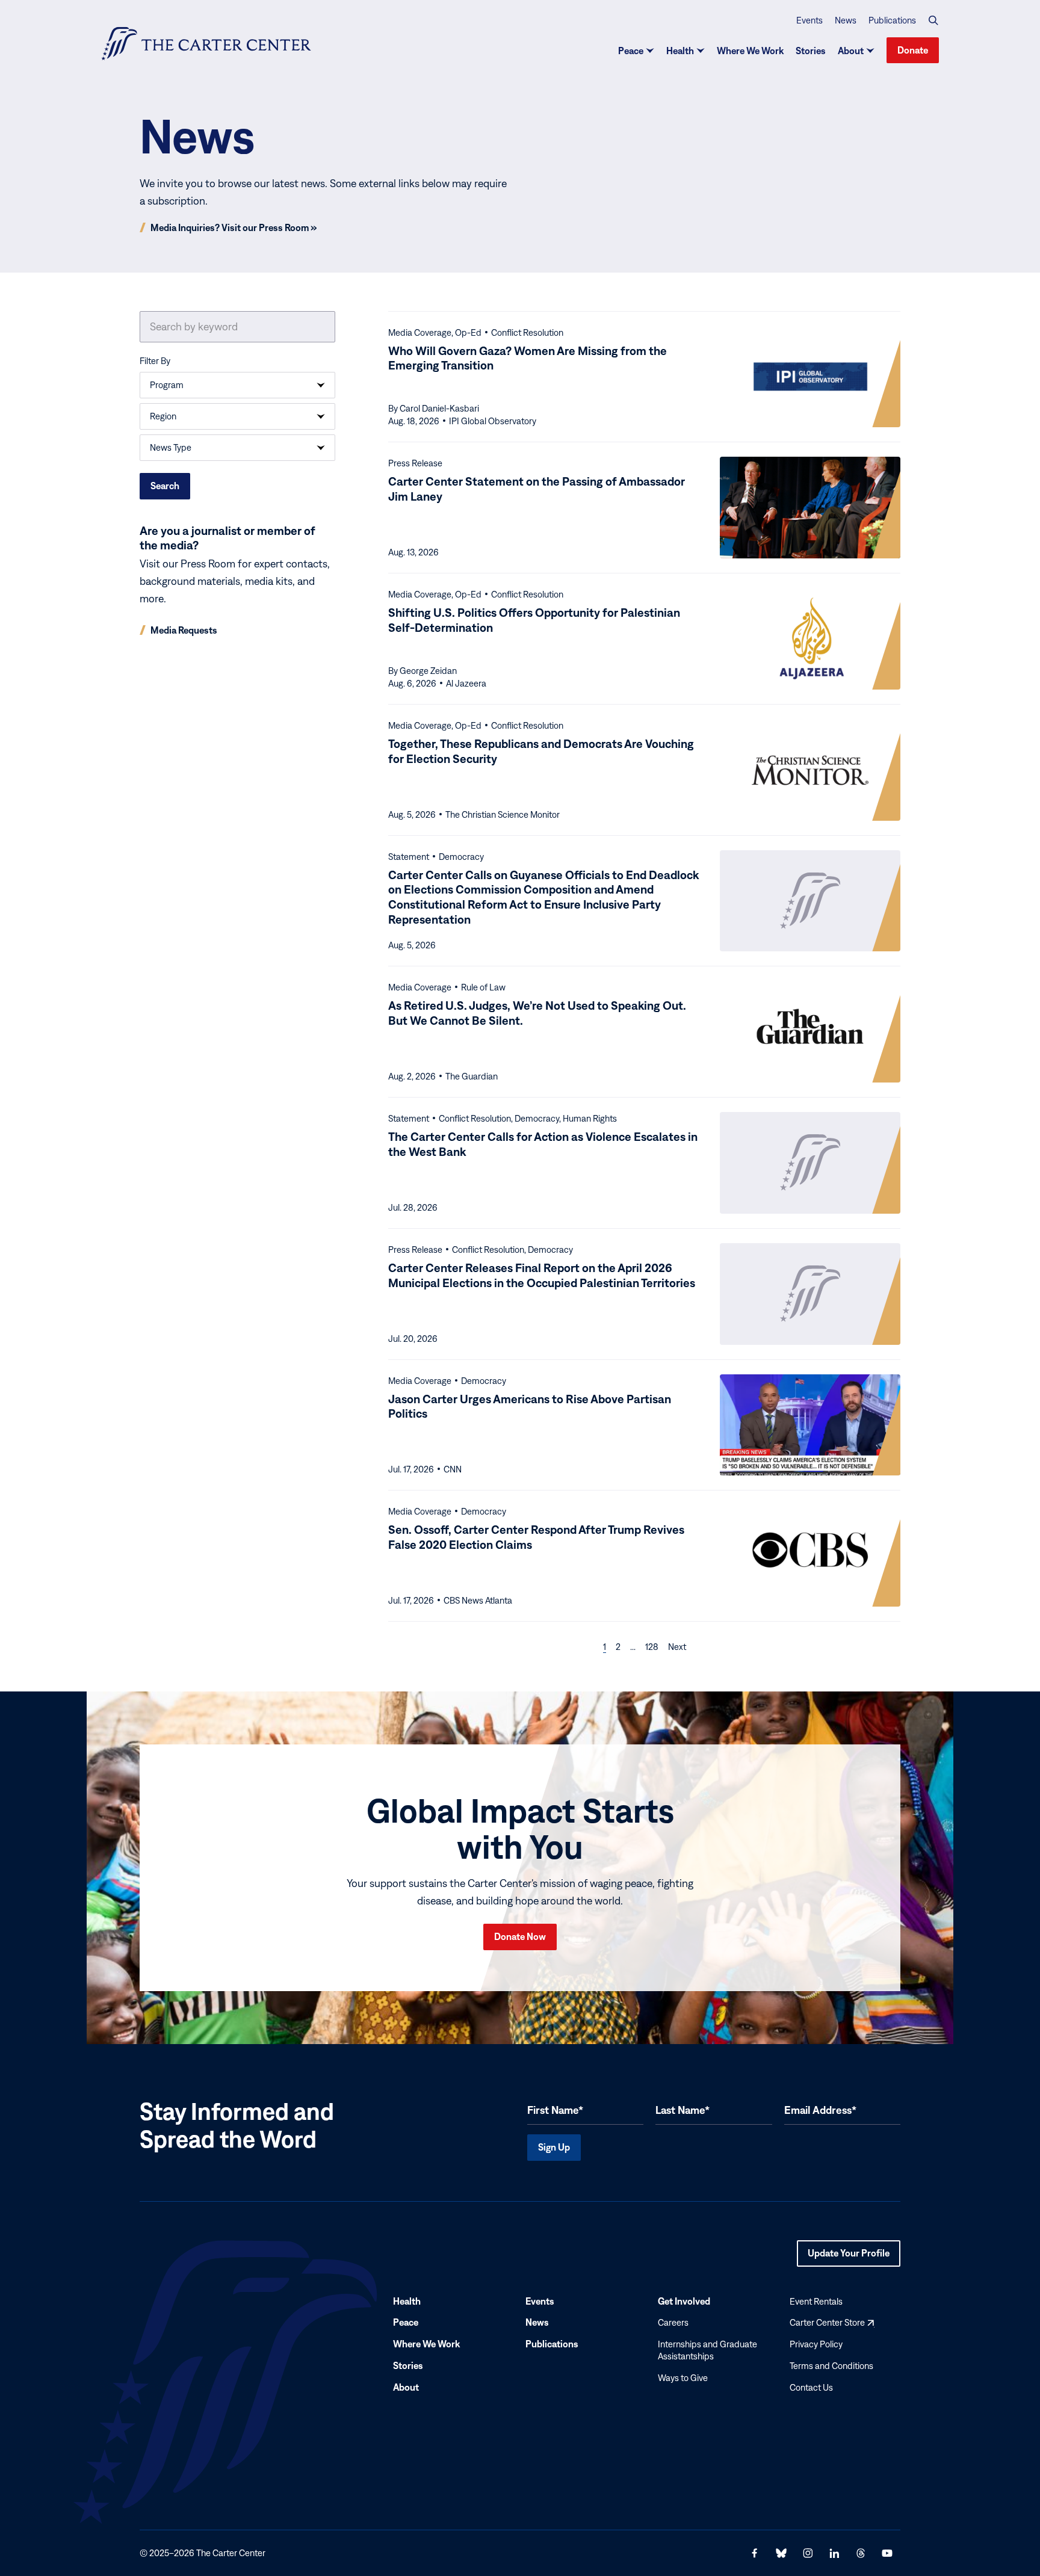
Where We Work (750, 51)
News (846, 20)
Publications (892, 20)
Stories (811, 51)
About (851, 51)
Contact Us (811, 2387)
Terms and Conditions (831, 2366)
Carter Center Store (832, 2323)
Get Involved (684, 2301)
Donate (913, 50)
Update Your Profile (849, 2257)
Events (809, 20)
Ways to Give (683, 2378)
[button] (933, 20)
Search (165, 486)
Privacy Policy (816, 2344)
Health (680, 51)
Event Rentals (816, 2301)
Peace (631, 51)
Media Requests (184, 630)
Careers (673, 2323)
